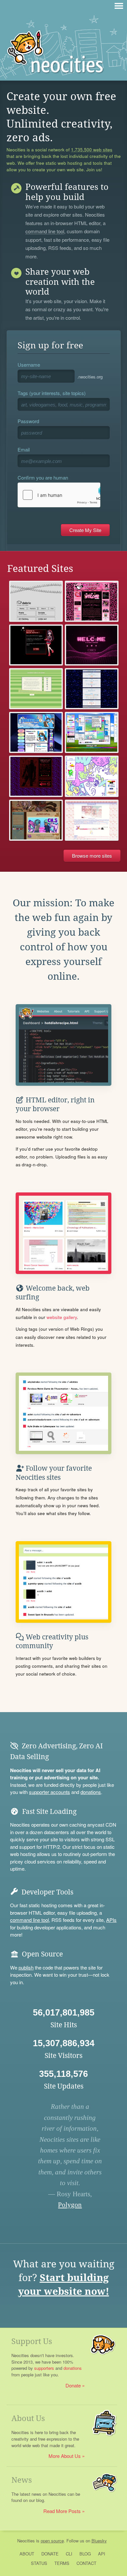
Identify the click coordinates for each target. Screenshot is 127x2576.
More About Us (65, 2456)
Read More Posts (62, 2511)
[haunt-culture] (36, 645)
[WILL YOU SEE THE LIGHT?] (36, 732)
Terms (62, 2563)
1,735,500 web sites (92, 150)
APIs (111, 1920)
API (102, 2554)
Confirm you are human (43, 477)
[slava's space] (92, 732)
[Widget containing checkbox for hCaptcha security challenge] (59, 495)
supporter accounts (49, 1792)
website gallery (62, 1317)
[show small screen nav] (119, 6)
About (27, 2554)
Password (28, 421)
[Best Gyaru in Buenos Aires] (92, 601)
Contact (86, 2563)
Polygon (70, 2205)
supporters (44, 2368)
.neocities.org (90, 377)
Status (39, 2563)
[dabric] (36, 601)
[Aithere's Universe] (92, 645)
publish (26, 1967)
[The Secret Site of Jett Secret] (36, 689)
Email (24, 449)
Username (29, 365)
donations (91, 1792)
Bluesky (99, 2541)
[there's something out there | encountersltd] (92, 776)
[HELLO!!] (36, 776)
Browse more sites (92, 856)
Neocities (26, 2541)
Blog (85, 2554)
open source (52, 2541)
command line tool (45, 232)
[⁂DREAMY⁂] (36, 820)
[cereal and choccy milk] (92, 689)
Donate (73, 2385)
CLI (69, 2554)
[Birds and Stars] (92, 820)
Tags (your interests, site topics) (52, 393)
